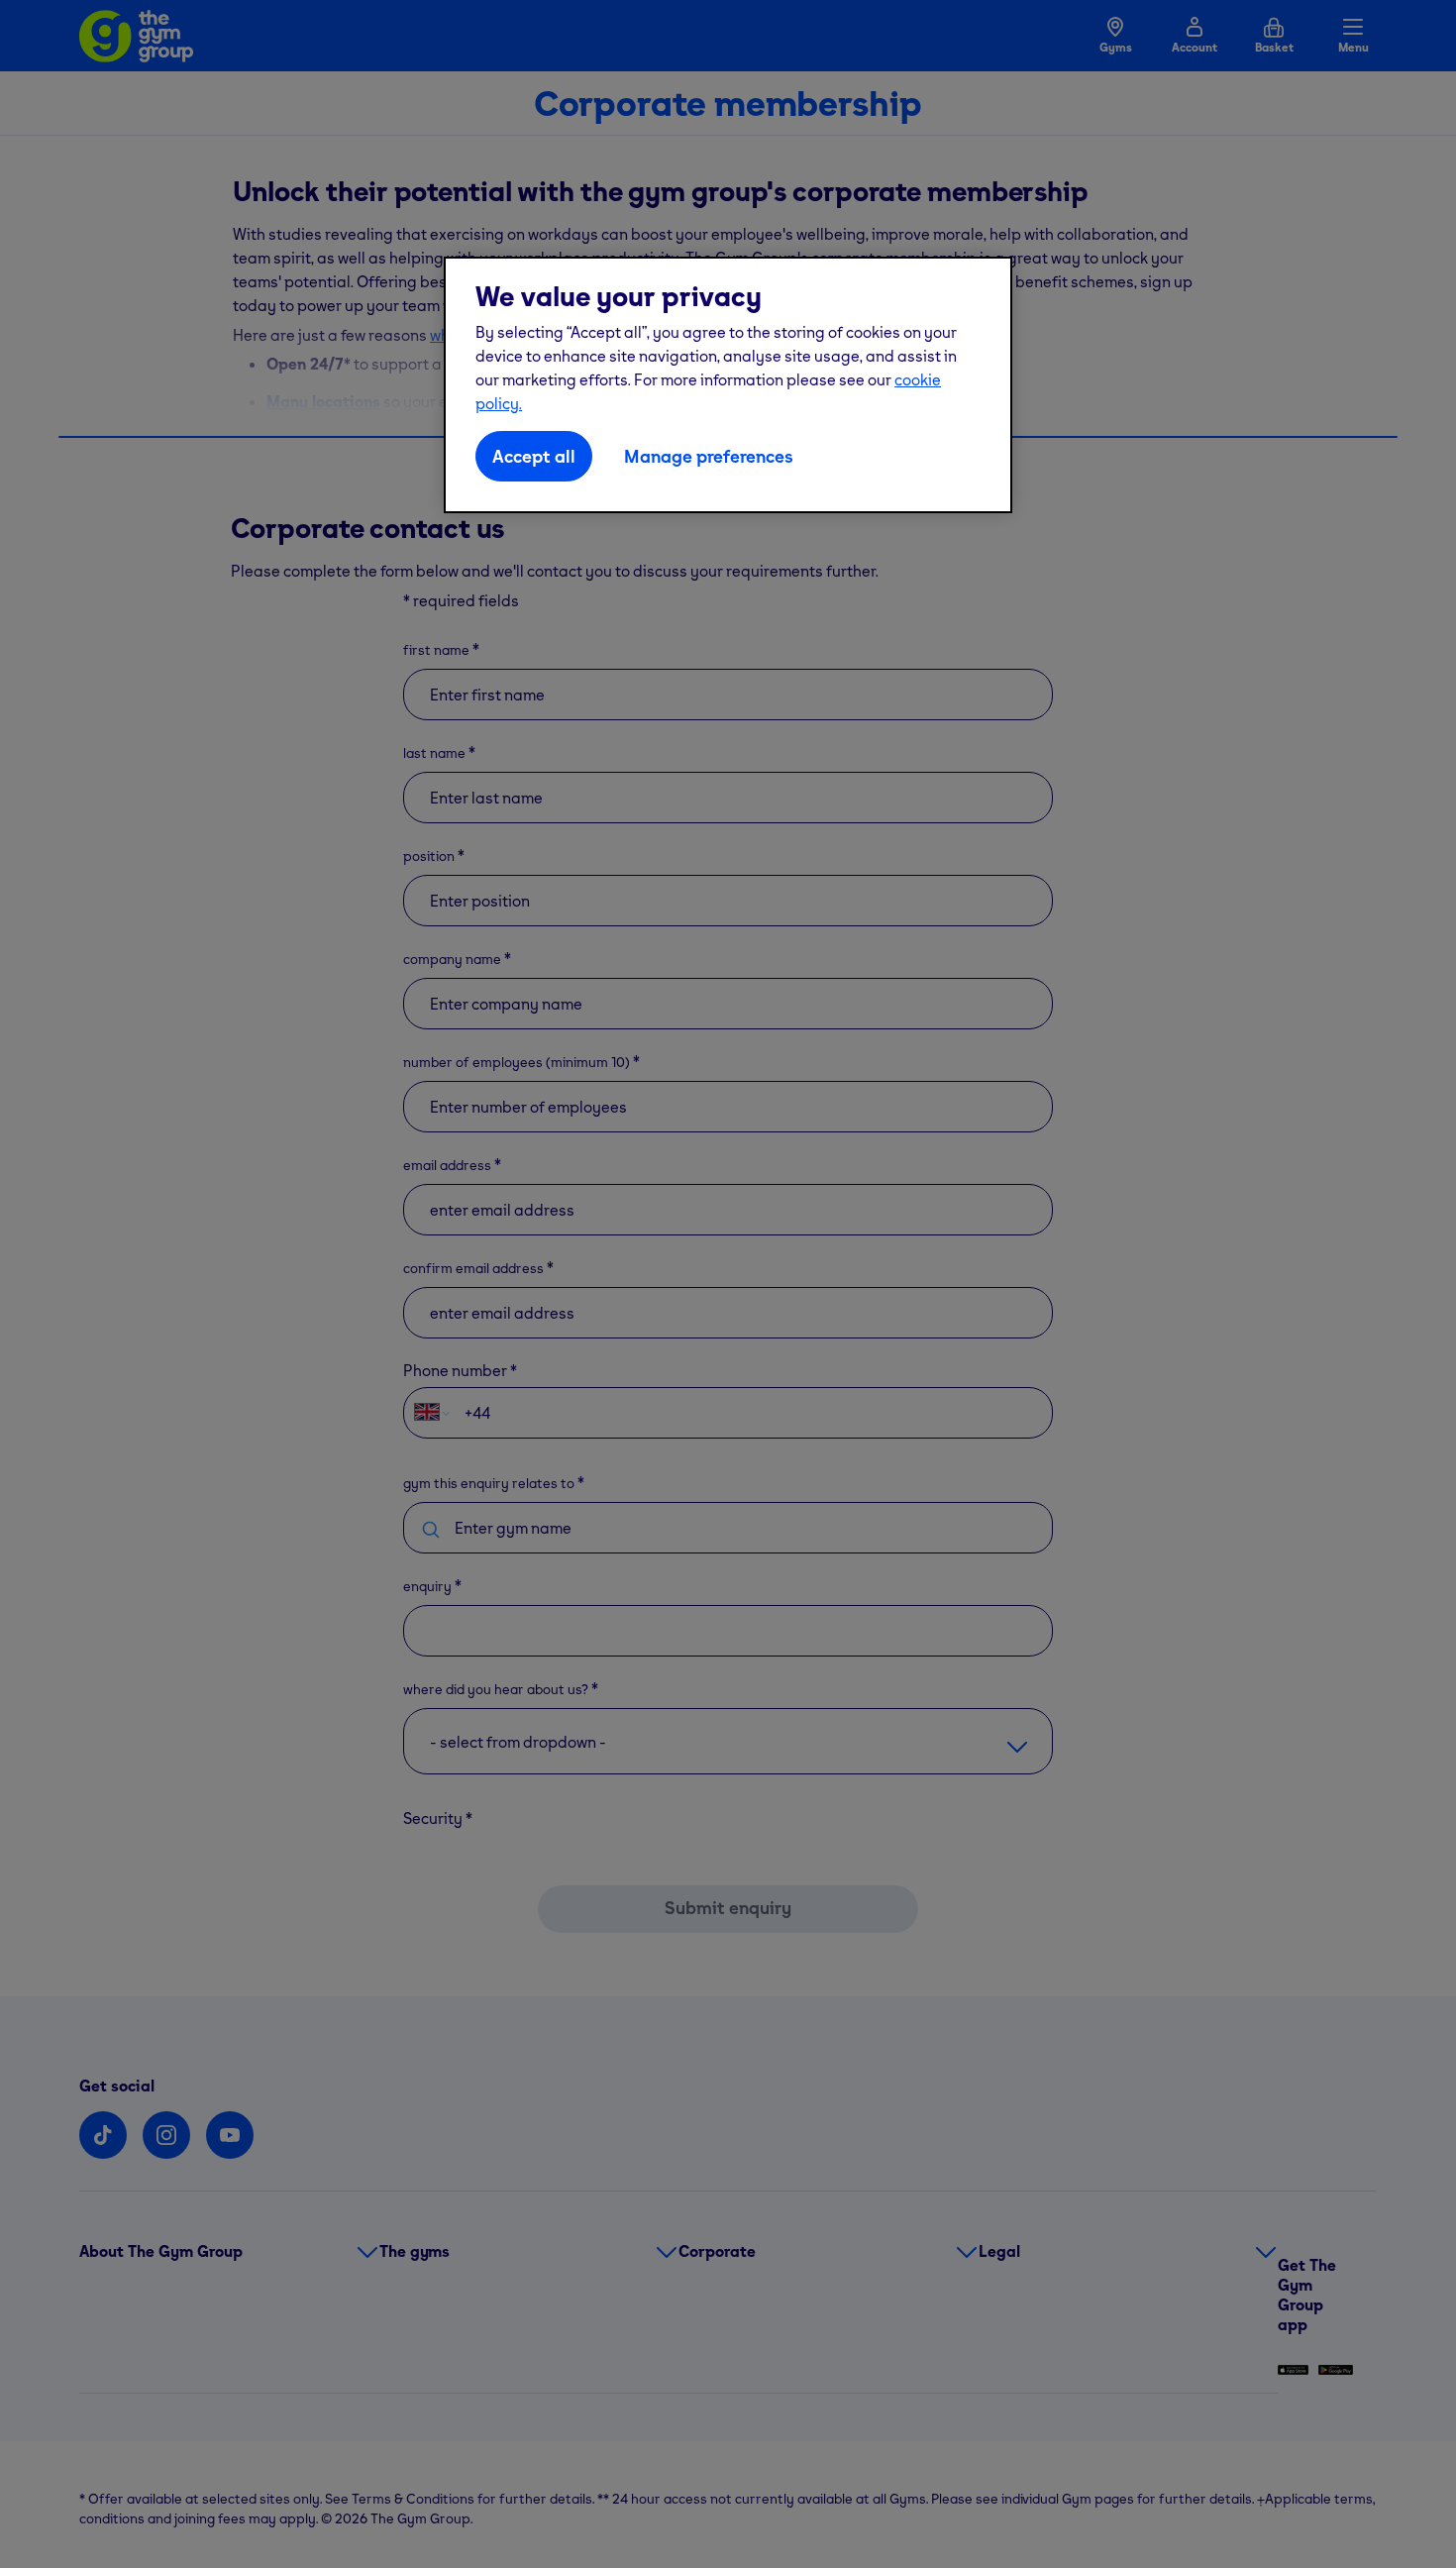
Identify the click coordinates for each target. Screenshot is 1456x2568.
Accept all (534, 456)
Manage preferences (709, 456)
